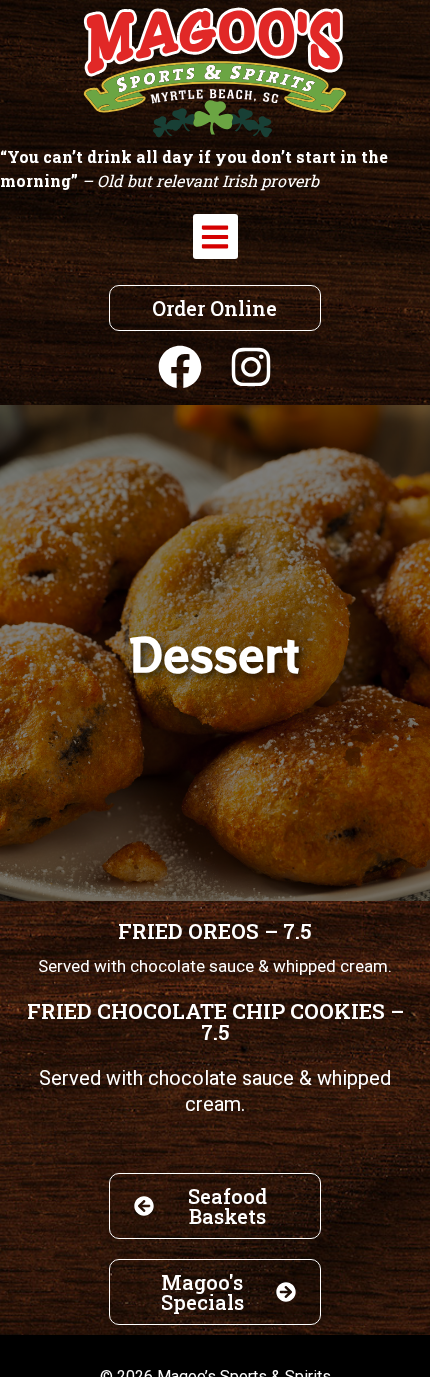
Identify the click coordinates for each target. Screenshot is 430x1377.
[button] (215, 236)
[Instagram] (251, 367)
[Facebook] (180, 367)
